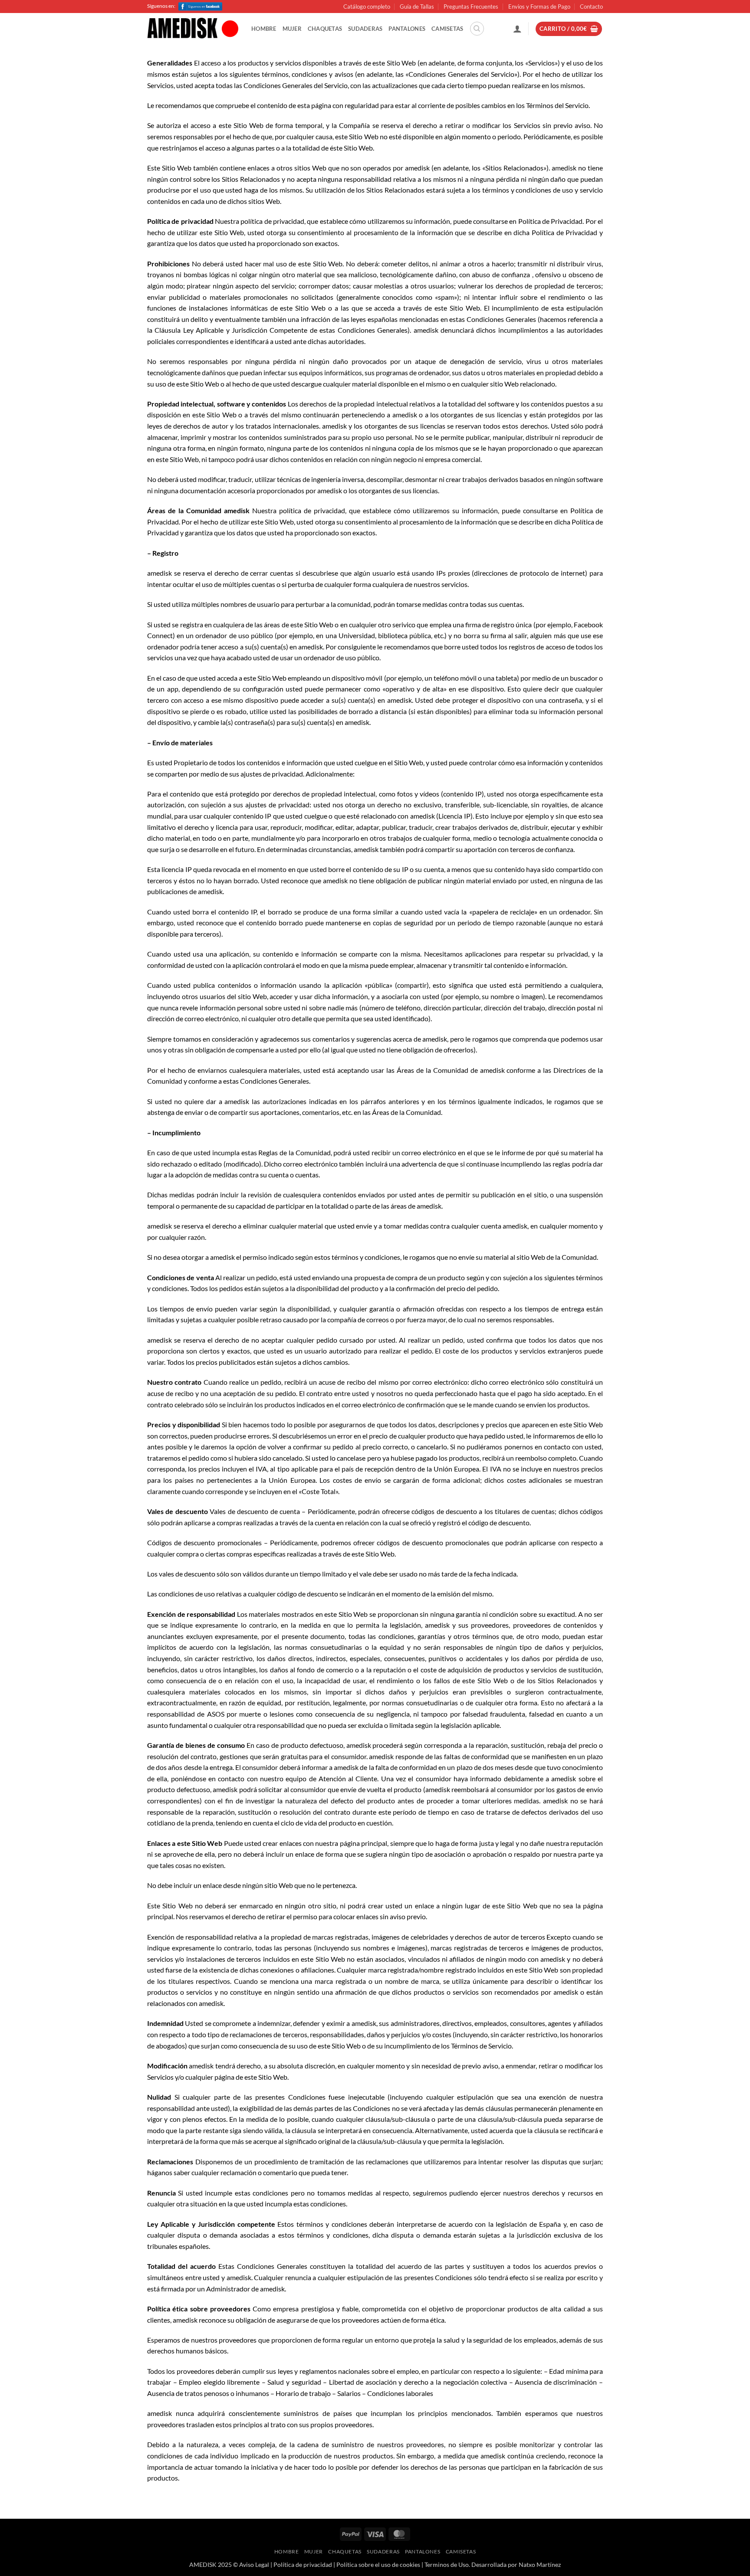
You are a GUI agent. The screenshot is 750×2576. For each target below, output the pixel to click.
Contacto (591, 7)
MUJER (292, 29)
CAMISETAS (447, 29)
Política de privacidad (303, 2565)
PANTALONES (407, 29)
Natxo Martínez (540, 2565)
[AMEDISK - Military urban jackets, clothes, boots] (193, 29)
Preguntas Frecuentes (471, 7)
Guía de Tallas (417, 7)
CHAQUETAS (325, 29)
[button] (517, 29)
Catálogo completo (367, 7)
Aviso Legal (254, 2565)
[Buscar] (477, 29)
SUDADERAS (365, 29)
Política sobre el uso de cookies (378, 2565)
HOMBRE (264, 29)
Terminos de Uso (447, 2565)
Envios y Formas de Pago (539, 7)
